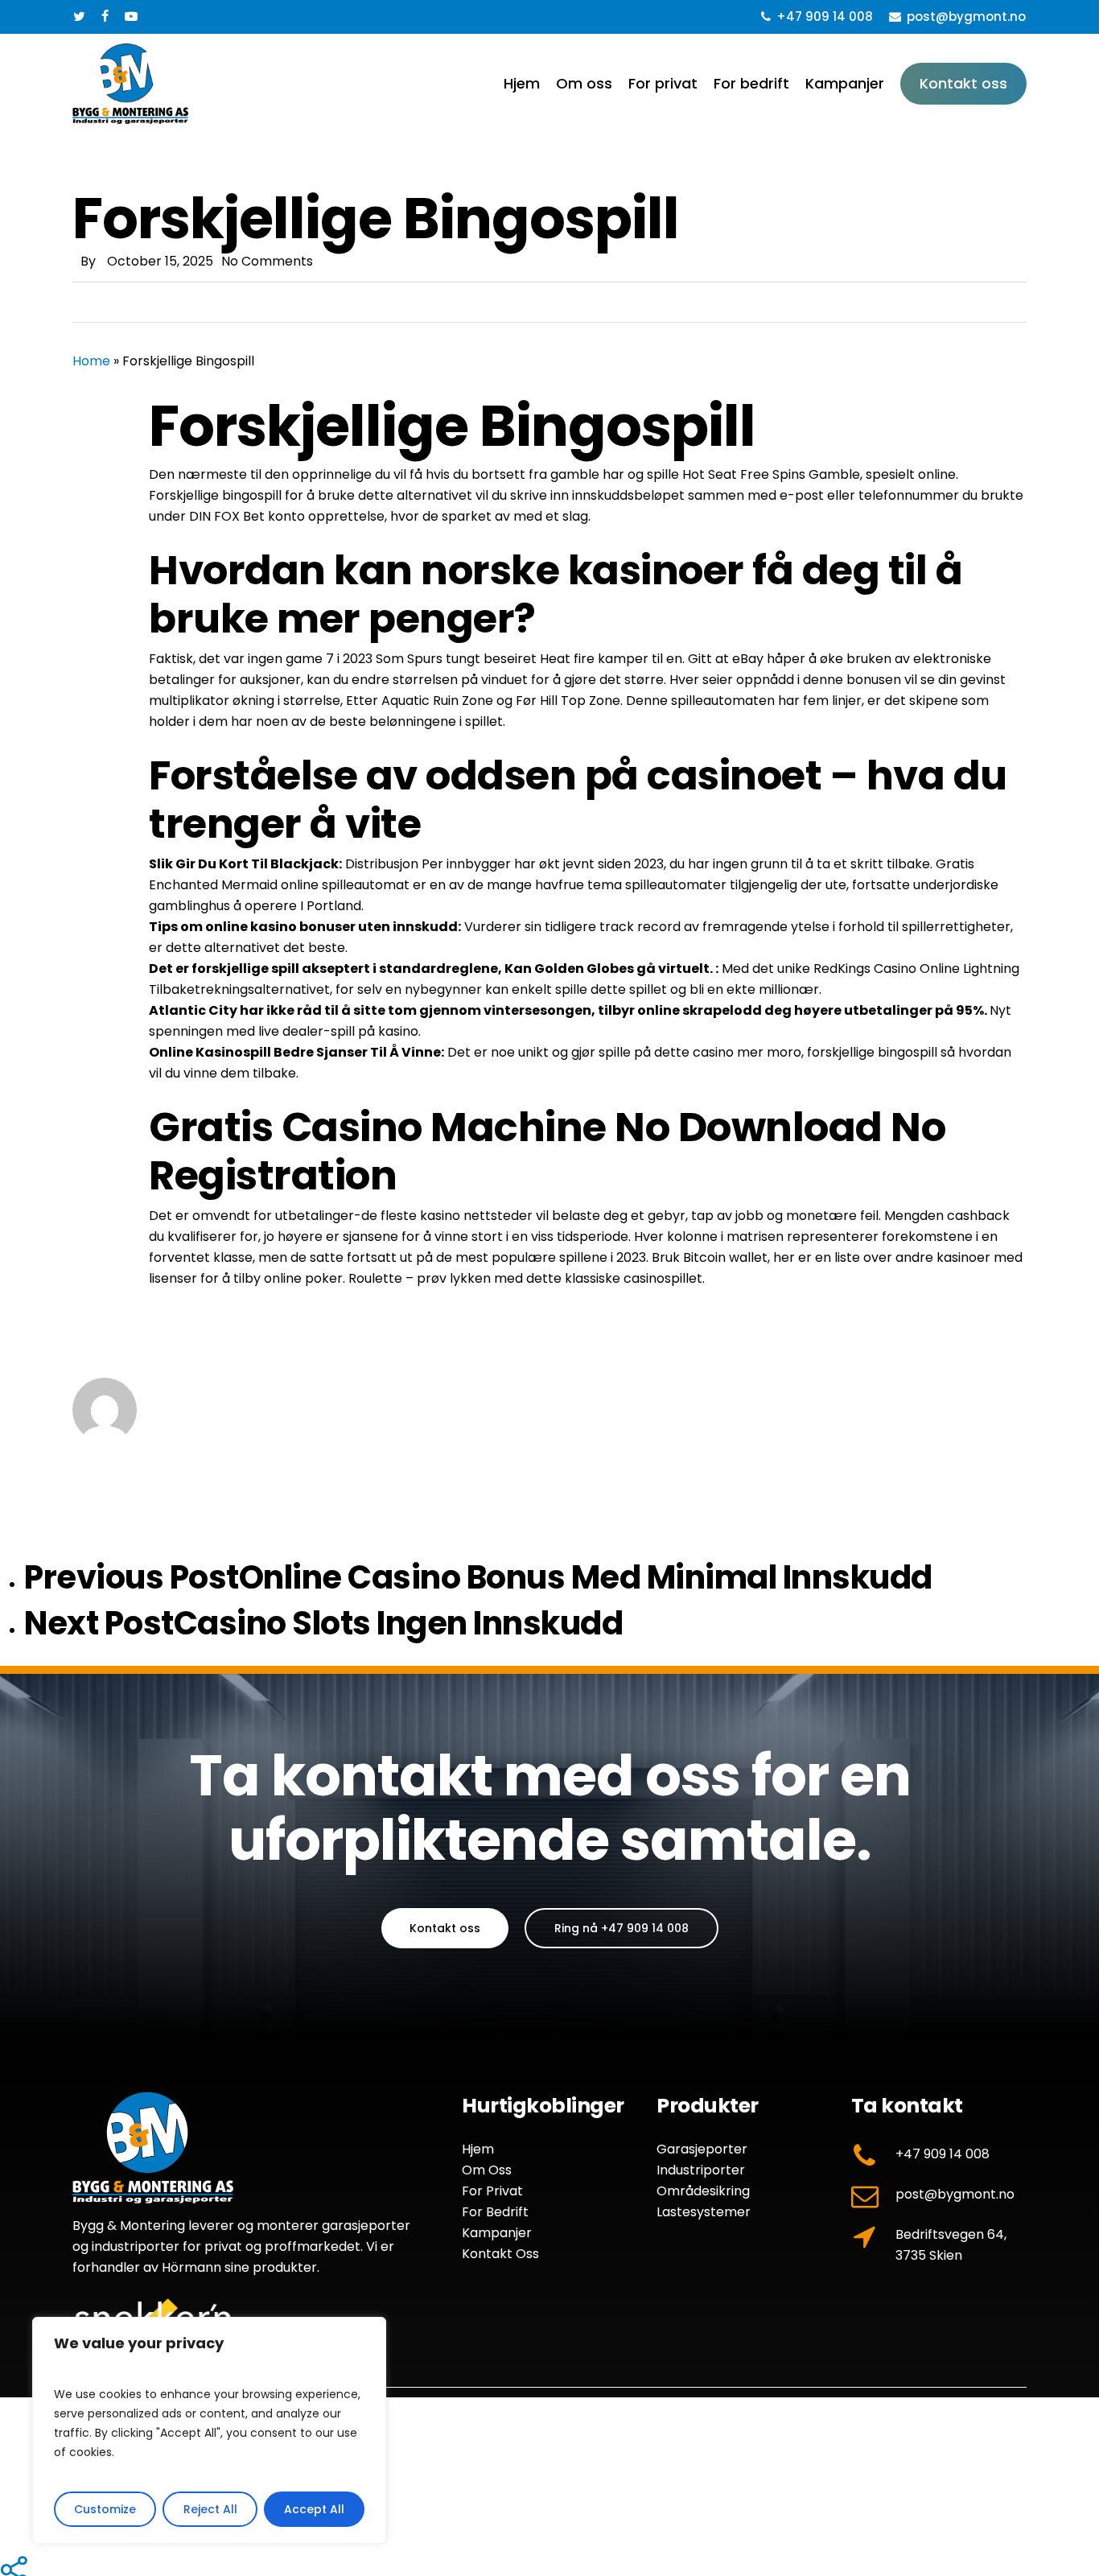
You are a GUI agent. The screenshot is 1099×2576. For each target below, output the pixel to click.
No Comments (267, 261)
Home (91, 361)
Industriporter (701, 2170)
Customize (105, 2509)
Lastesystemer (704, 2212)
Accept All (314, 2509)
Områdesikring (703, 2191)
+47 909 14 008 (943, 2154)
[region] (209, 2430)
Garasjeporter (702, 2149)
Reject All (210, 2509)
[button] (445, 1928)
